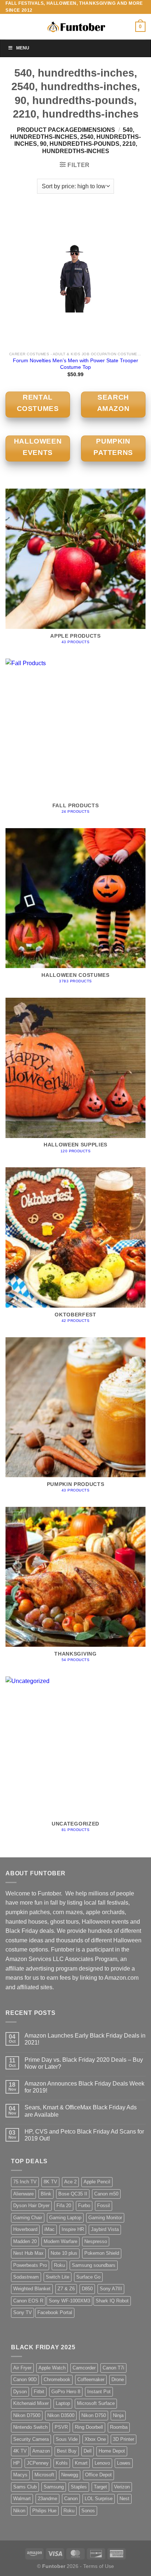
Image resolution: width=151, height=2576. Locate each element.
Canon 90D (25, 2379)
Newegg (70, 2475)
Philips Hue (44, 2511)
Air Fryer (22, 2368)
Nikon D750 (94, 2415)
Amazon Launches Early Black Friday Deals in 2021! (85, 2039)
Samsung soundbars (94, 2265)
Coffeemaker (91, 2379)
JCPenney (38, 2463)
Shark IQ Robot (112, 2301)
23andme (47, 2499)
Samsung (54, 2487)
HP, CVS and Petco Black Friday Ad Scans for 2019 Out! (84, 2135)
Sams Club (25, 2487)
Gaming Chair (28, 2218)
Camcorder (84, 2368)
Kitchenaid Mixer (31, 2403)
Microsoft (44, 2475)
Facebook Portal (55, 2312)
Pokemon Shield (102, 2253)
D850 (87, 2289)
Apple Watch (52, 2368)
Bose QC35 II (73, 2194)
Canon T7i (113, 2368)
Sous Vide (67, 2439)
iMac (49, 2229)
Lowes (124, 2463)
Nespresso (96, 2241)
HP (16, 2463)
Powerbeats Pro (30, 2265)
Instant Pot (99, 2392)
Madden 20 (25, 2241)
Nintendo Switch (30, 2427)
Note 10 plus (64, 2253)
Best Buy (67, 2451)
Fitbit (39, 2392)
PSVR (61, 2427)
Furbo (84, 2206)
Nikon (19, 2511)
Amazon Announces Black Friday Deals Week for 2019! (84, 2087)
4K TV (20, 2451)
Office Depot (98, 2475)
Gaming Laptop (65, 2218)
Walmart (22, 2499)
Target (100, 2487)
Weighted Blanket (32, 2289)
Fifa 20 (64, 2206)
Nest (124, 2499)
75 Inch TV (25, 2182)
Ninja (118, 2415)
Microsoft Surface (96, 2403)
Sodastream (26, 2277)
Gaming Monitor (105, 2218)
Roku (59, 2265)
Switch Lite (58, 2277)
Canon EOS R (28, 2301)
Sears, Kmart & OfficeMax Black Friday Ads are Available (81, 2111)
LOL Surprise (99, 2499)
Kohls (62, 2463)
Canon (71, 2499)
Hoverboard (25, 2229)
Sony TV (23, 2312)
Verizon (122, 2487)
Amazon (41, 2451)
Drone (118, 2379)
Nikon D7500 (27, 2415)
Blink (46, 2194)
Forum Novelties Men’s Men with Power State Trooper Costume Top (75, 364)
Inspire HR (73, 2229)
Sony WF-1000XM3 (69, 2301)
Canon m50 (106, 2194)
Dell (88, 2451)
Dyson (20, 2392)
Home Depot (112, 2451)
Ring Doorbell (89, 2427)
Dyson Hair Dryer (31, 2206)
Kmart (81, 2463)
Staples (79, 2487)
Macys (20, 2475)
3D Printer (124, 2439)
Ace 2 (70, 2182)
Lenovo (102, 2463)
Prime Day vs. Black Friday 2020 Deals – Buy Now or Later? (84, 2063)
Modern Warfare (60, 2241)
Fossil (104, 2206)
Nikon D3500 (61, 2415)
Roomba (119, 2427)
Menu (23, 48)
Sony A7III (111, 2289)
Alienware (23, 2194)
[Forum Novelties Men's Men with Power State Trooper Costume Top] (75, 278)
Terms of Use (99, 2566)
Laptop (63, 2403)
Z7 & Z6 (66, 2289)
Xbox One (95, 2439)
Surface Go (88, 2277)
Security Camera (31, 2439)
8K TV (50, 2182)
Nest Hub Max (28, 2253)
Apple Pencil (97, 2182)
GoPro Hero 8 (66, 2392)
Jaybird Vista (105, 2229)
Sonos (88, 2511)
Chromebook (57, 2379)
